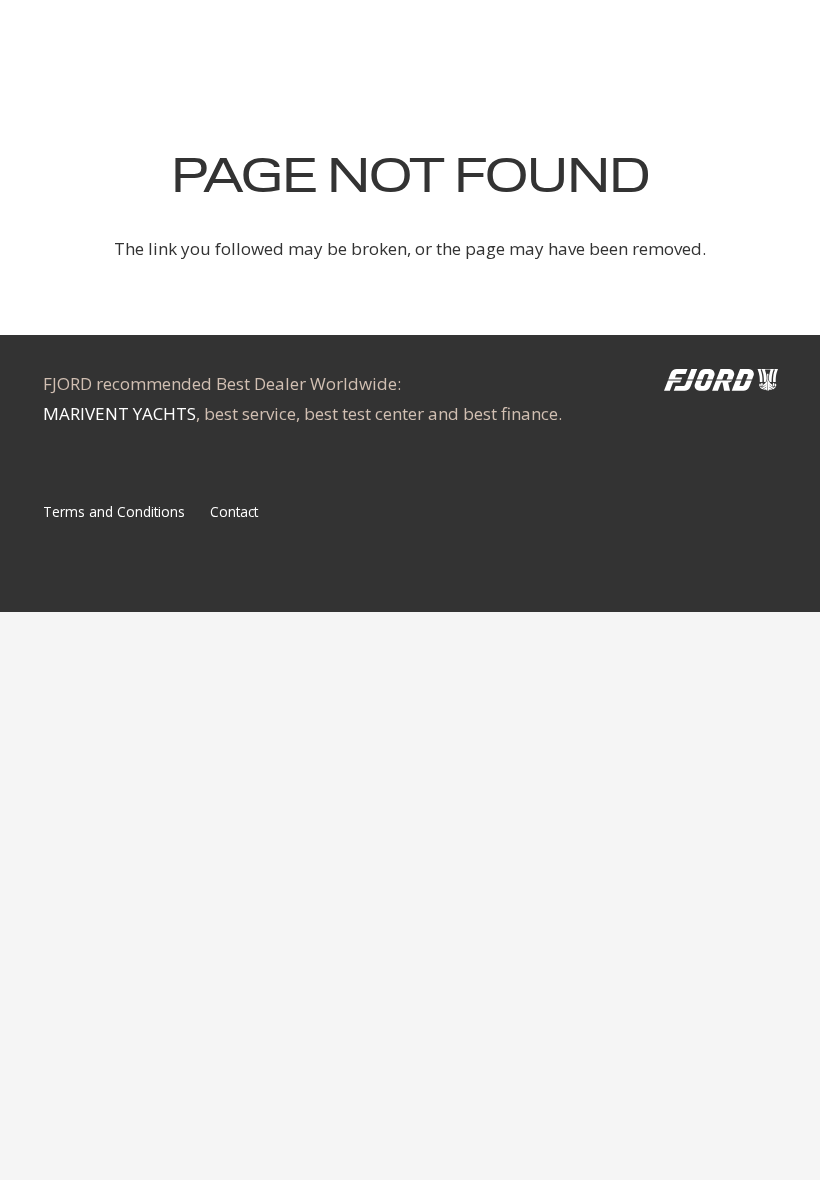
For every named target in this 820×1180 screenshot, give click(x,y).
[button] (751, 40)
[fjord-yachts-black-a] (118, 40)
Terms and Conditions (114, 511)
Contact (234, 511)
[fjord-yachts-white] (721, 384)
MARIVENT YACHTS (119, 413)
